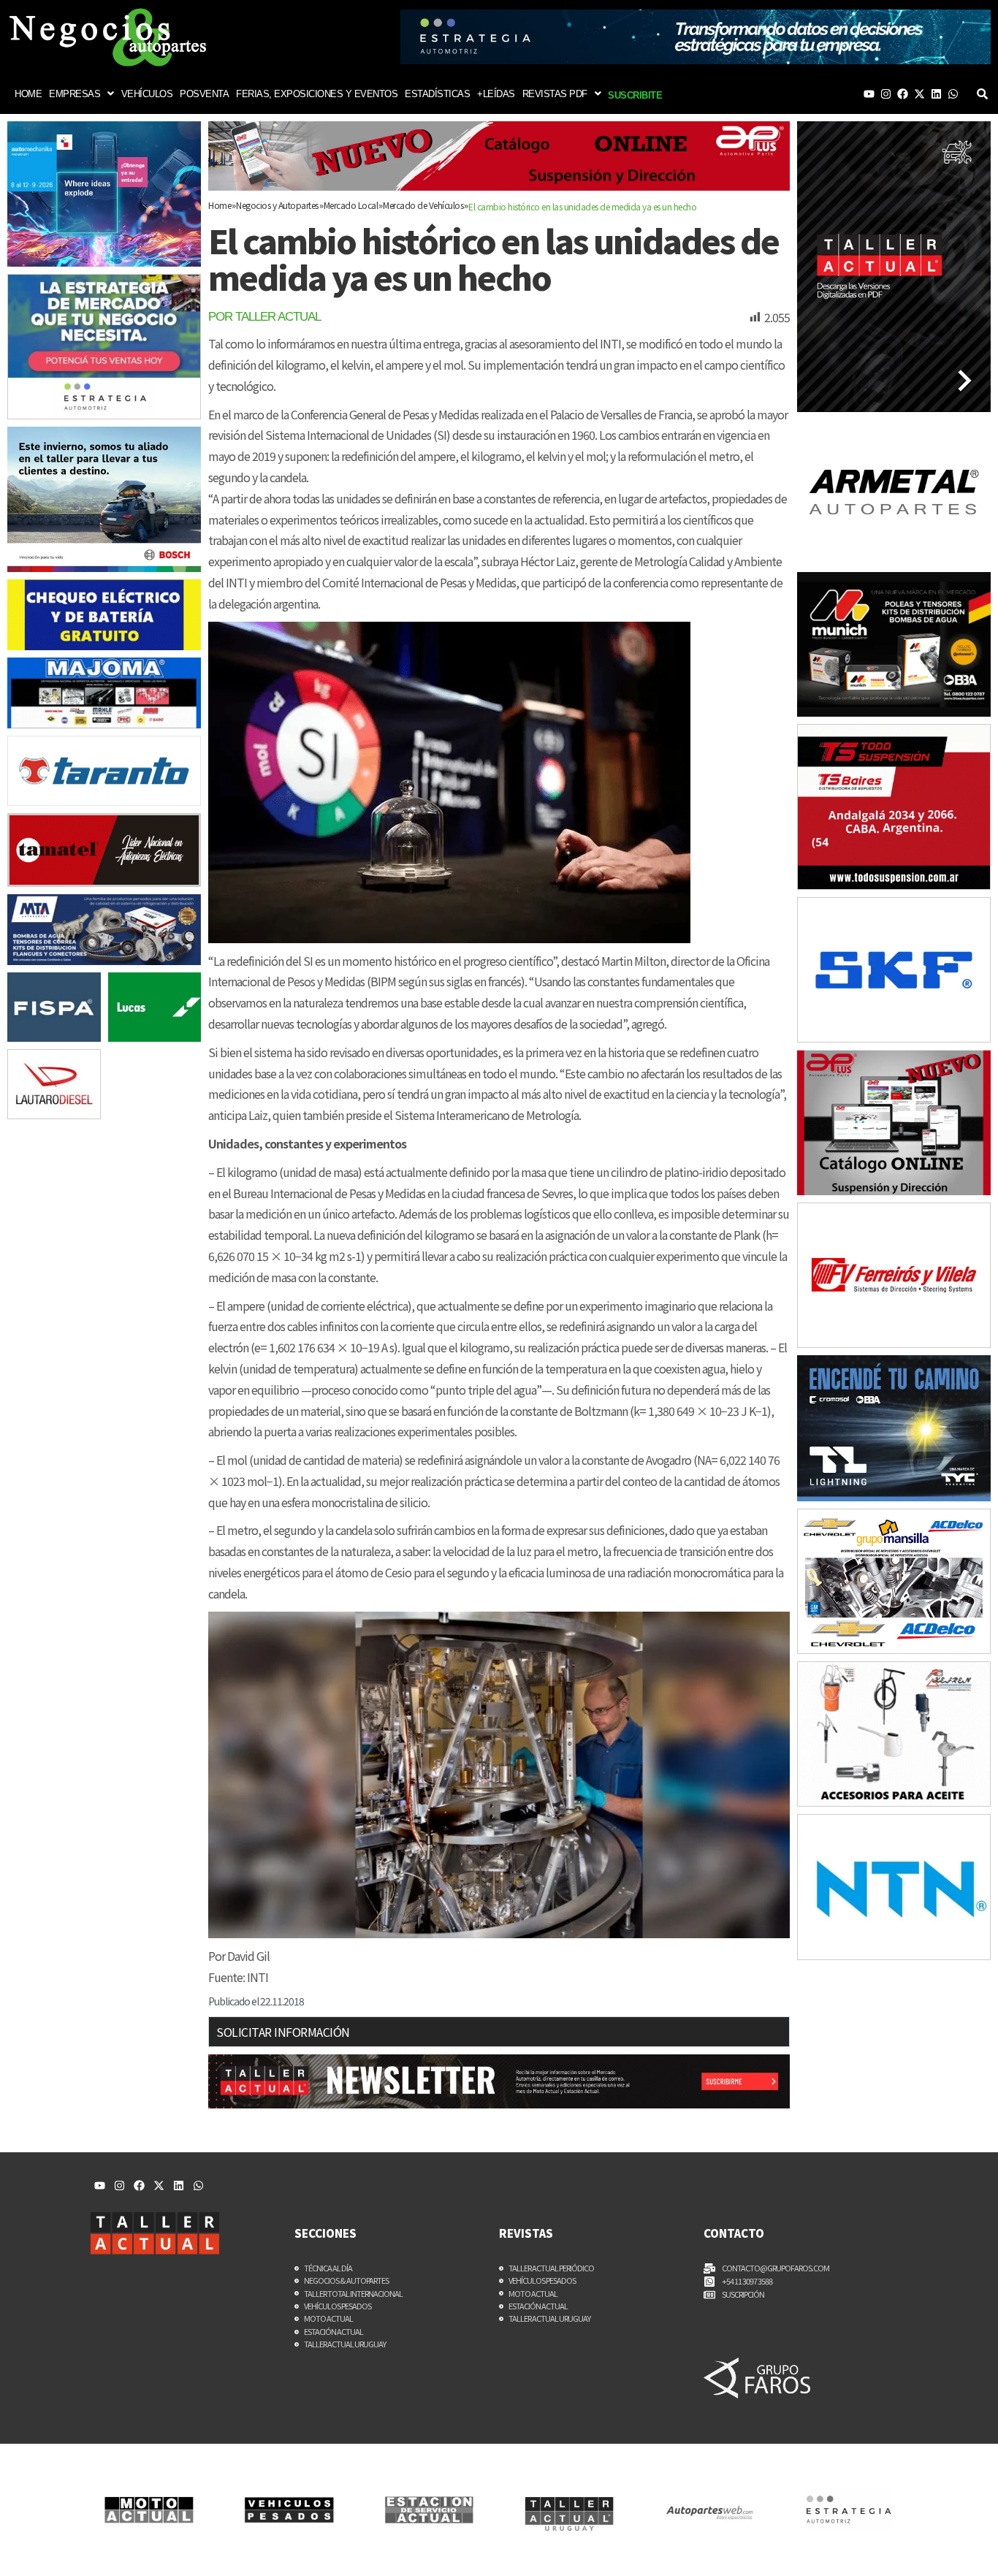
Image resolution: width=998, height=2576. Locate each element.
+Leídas (496, 94)
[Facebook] (903, 94)
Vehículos (147, 94)
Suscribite (635, 95)
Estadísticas (437, 94)
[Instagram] (886, 94)
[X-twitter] (919, 94)
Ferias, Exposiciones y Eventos (317, 94)
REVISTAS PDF (555, 94)
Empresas (75, 94)
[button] (81, 94)
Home (28, 94)
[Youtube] (869, 94)
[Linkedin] (936, 94)
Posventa (204, 94)
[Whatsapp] (953, 94)
